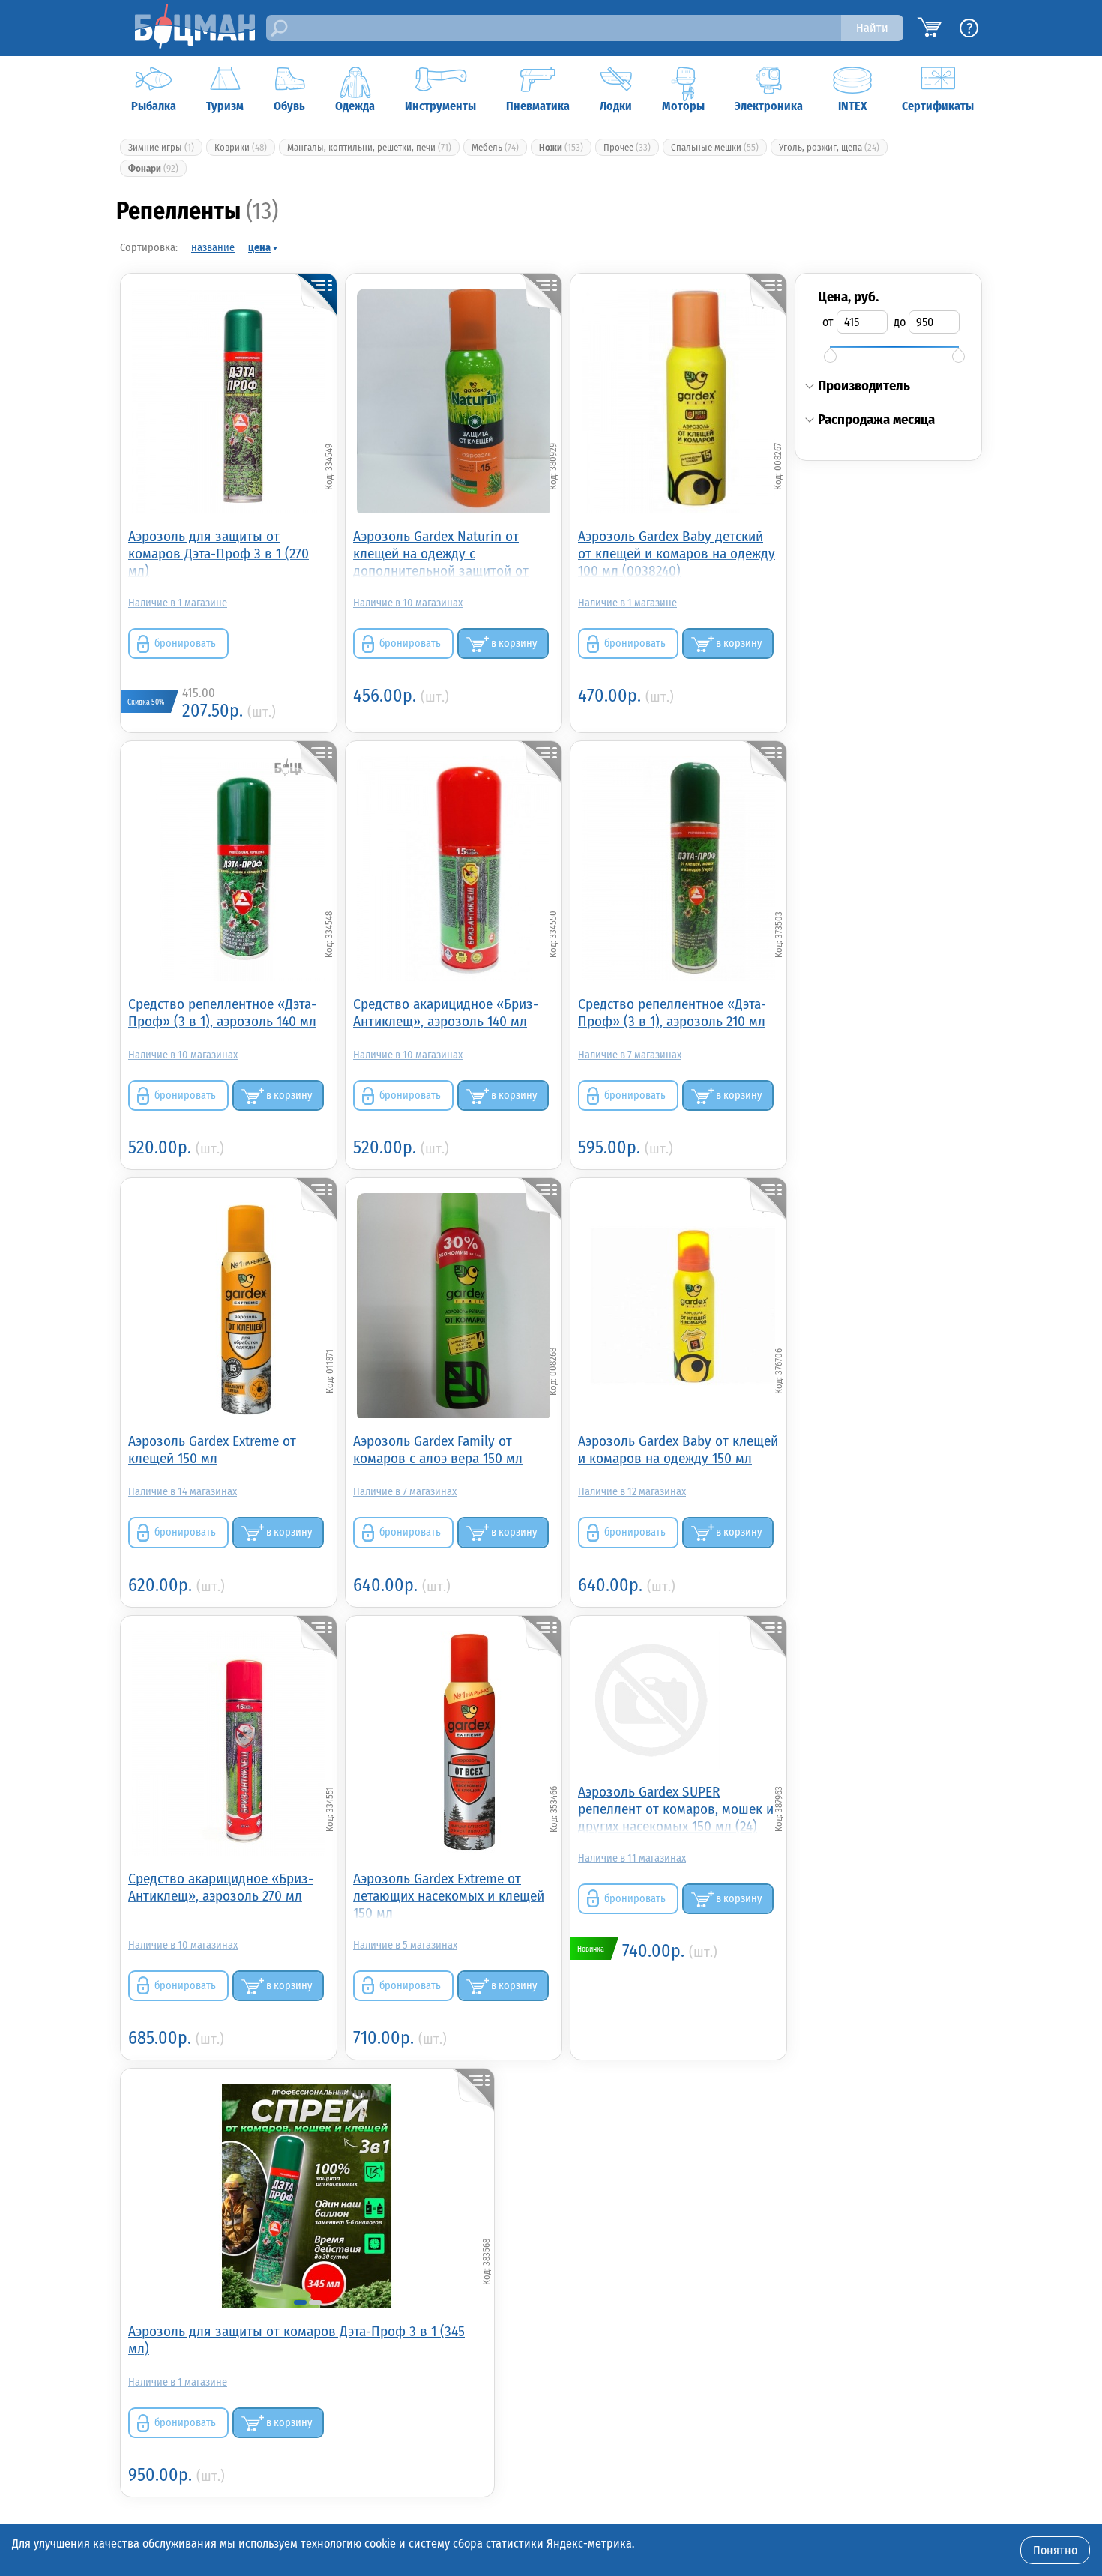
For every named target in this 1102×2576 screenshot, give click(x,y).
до (900, 322)
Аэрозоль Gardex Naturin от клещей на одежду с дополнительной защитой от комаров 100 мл (441, 553)
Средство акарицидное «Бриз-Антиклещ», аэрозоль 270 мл (221, 1887)
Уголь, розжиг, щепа (829, 147)
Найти (872, 28)
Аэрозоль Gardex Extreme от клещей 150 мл (212, 1450)
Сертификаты (938, 106)
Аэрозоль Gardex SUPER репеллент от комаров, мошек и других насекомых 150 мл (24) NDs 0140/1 (676, 1808)
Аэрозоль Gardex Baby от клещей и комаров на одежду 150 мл (678, 1450)
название (213, 248)
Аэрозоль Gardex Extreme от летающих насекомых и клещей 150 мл (449, 1895)
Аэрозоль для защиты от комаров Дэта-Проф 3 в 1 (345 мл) (296, 2340)
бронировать (185, 643)
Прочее (627, 147)
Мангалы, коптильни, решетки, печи (369, 147)
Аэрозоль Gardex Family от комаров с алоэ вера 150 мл (438, 1450)
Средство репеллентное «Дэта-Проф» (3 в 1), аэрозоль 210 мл (672, 1013)
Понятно (1055, 2550)
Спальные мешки (715, 147)
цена (259, 248)
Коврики (241, 147)
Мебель (495, 147)
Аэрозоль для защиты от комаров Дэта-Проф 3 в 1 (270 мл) (219, 553)
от (828, 322)
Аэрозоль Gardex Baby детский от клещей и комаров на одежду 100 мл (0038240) (677, 553)
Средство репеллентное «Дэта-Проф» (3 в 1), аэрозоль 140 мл (222, 1013)
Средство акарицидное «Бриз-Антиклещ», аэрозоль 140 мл (446, 1013)
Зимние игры (161, 147)
